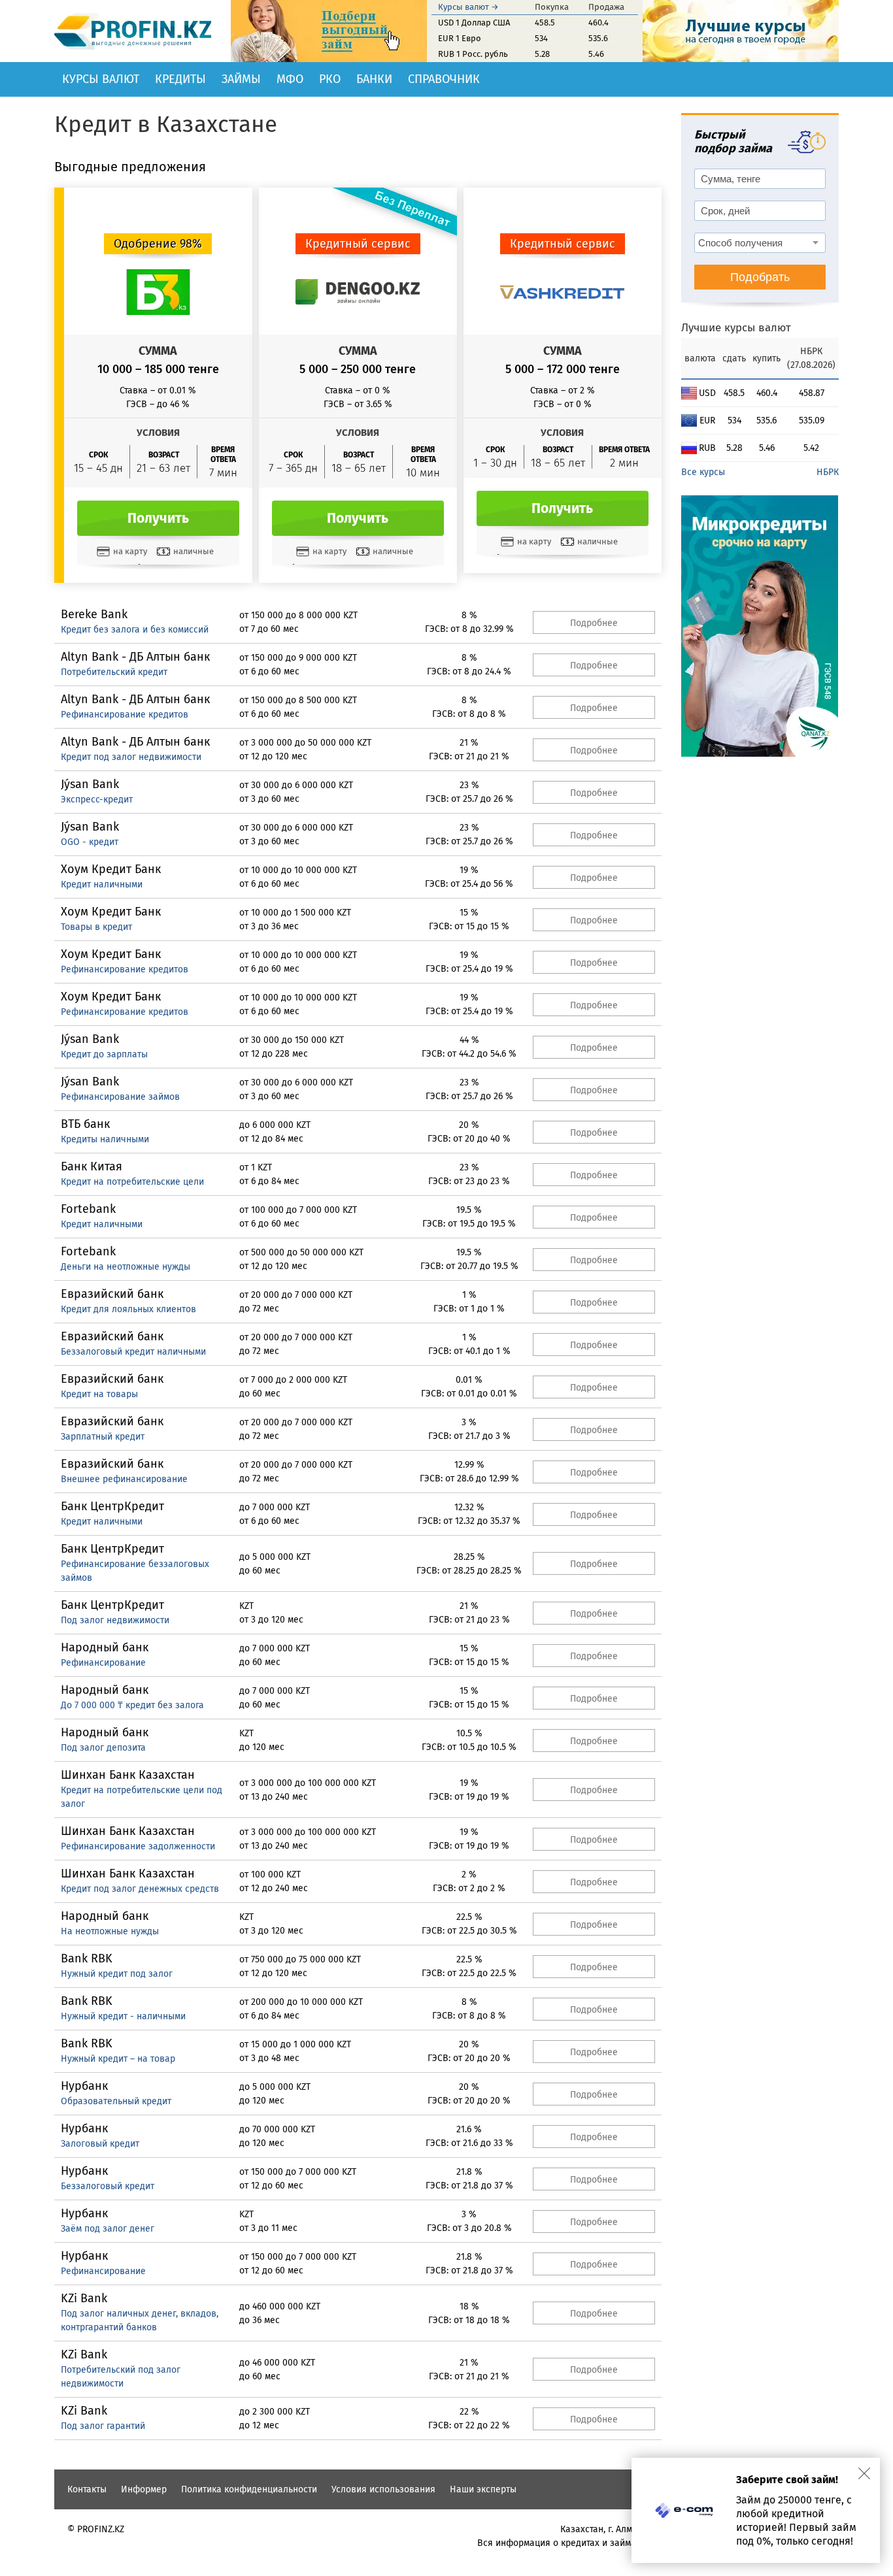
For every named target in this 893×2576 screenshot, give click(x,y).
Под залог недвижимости (115, 1620)
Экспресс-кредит (97, 800)
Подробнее (594, 623)
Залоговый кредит (100, 2144)
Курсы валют (101, 79)
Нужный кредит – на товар (118, 2059)
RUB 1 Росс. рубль (473, 54)
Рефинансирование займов (120, 1097)
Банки (374, 79)
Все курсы (703, 472)
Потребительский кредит (114, 672)
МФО (290, 79)
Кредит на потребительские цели (132, 1182)
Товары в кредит (96, 927)
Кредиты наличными (105, 1139)
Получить (158, 518)
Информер (144, 2489)
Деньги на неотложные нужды (126, 1267)
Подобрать (760, 277)
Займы (241, 79)
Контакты (87, 2489)
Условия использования (383, 2489)
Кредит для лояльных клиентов (128, 1309)
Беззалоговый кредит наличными (133, 1352)
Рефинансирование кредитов (125, 715)
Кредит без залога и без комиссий (135, 630)
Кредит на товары (99, 1394)
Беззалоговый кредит (108, 2186)
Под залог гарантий (103, 2426)
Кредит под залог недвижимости (131, 757)
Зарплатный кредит (103, 1437)
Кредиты (180, 79)
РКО (330, 79)
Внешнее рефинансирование (124, 1479)
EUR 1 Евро (460, 38)
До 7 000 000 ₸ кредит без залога (132, 1705)
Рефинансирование (103, 1663)
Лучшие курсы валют (736, 328)
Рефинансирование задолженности (138, 1846)
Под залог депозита (103, 1748)
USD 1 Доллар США (474, 23)
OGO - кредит (90, 842)
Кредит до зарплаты (104, 1054)
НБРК (828, 472)
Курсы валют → (468, 7)
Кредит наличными (102, 884)
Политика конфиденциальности (249, 2489)
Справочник (444, 79)
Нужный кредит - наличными (123, 2016)
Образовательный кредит (116, 2101)
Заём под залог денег (108, 2229)
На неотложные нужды (110, 1931)
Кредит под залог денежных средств (140, 1889)
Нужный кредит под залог (117, 1974)
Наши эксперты (483, 2489)
